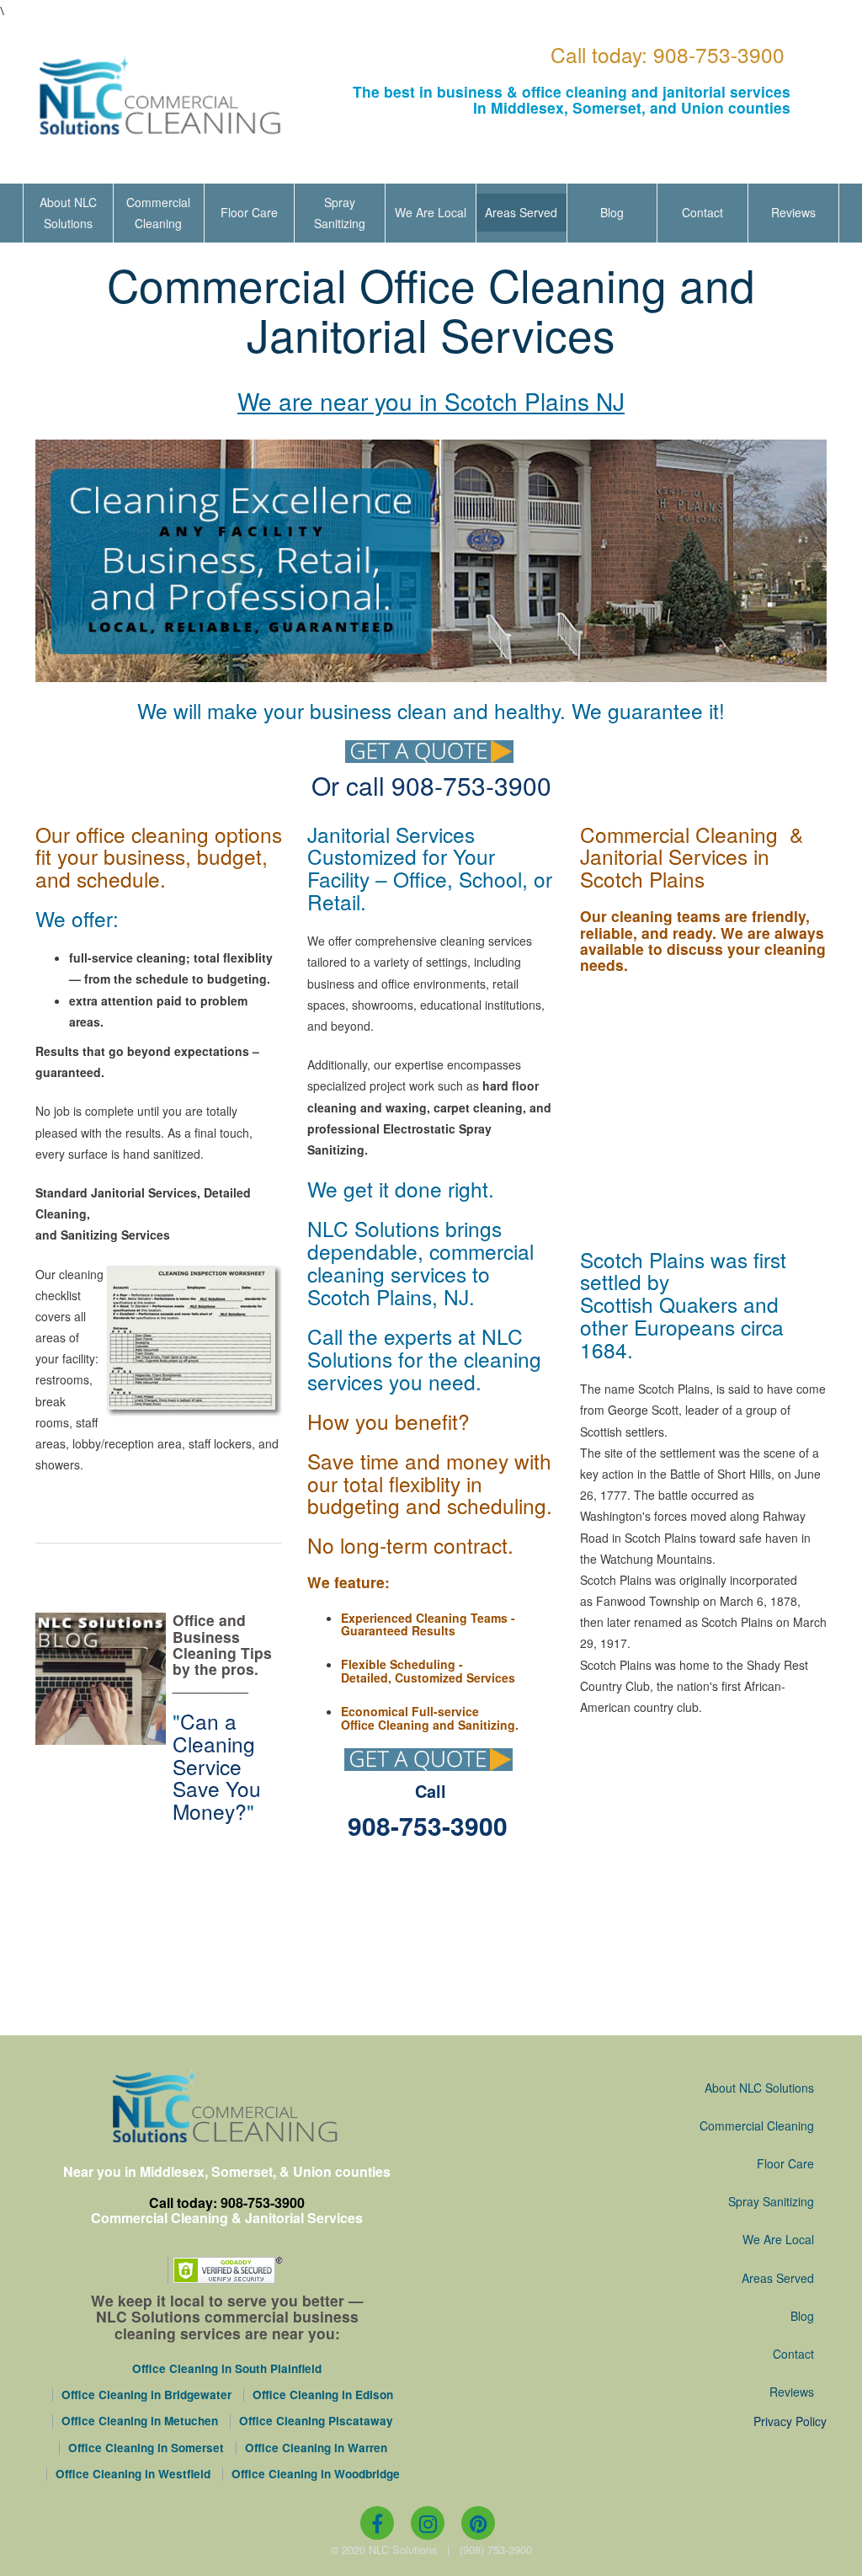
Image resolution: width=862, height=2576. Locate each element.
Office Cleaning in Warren (316, 2448)
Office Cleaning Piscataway (316, 2421)
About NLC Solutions (68, 213)
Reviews (793, 212)
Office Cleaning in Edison (323, 2395)
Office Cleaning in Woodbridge (316, 2474)
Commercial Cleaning (158, 213)
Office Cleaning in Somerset (146, 2448)
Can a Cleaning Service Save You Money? (217, 1766)
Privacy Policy (790, 2421)
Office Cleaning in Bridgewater (146, 2395)
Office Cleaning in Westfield (133, 2474)
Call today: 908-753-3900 (668, 54)
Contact (702, 212)
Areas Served (521, 212)
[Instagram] (428, 2523)
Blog (612, 212)
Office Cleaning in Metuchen (140, 2421)
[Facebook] (377, 2523)
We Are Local (431, 212)
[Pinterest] (478, 2523)
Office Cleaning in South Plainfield (227, 2369)
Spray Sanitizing (340, 213)
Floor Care (249, 212)
